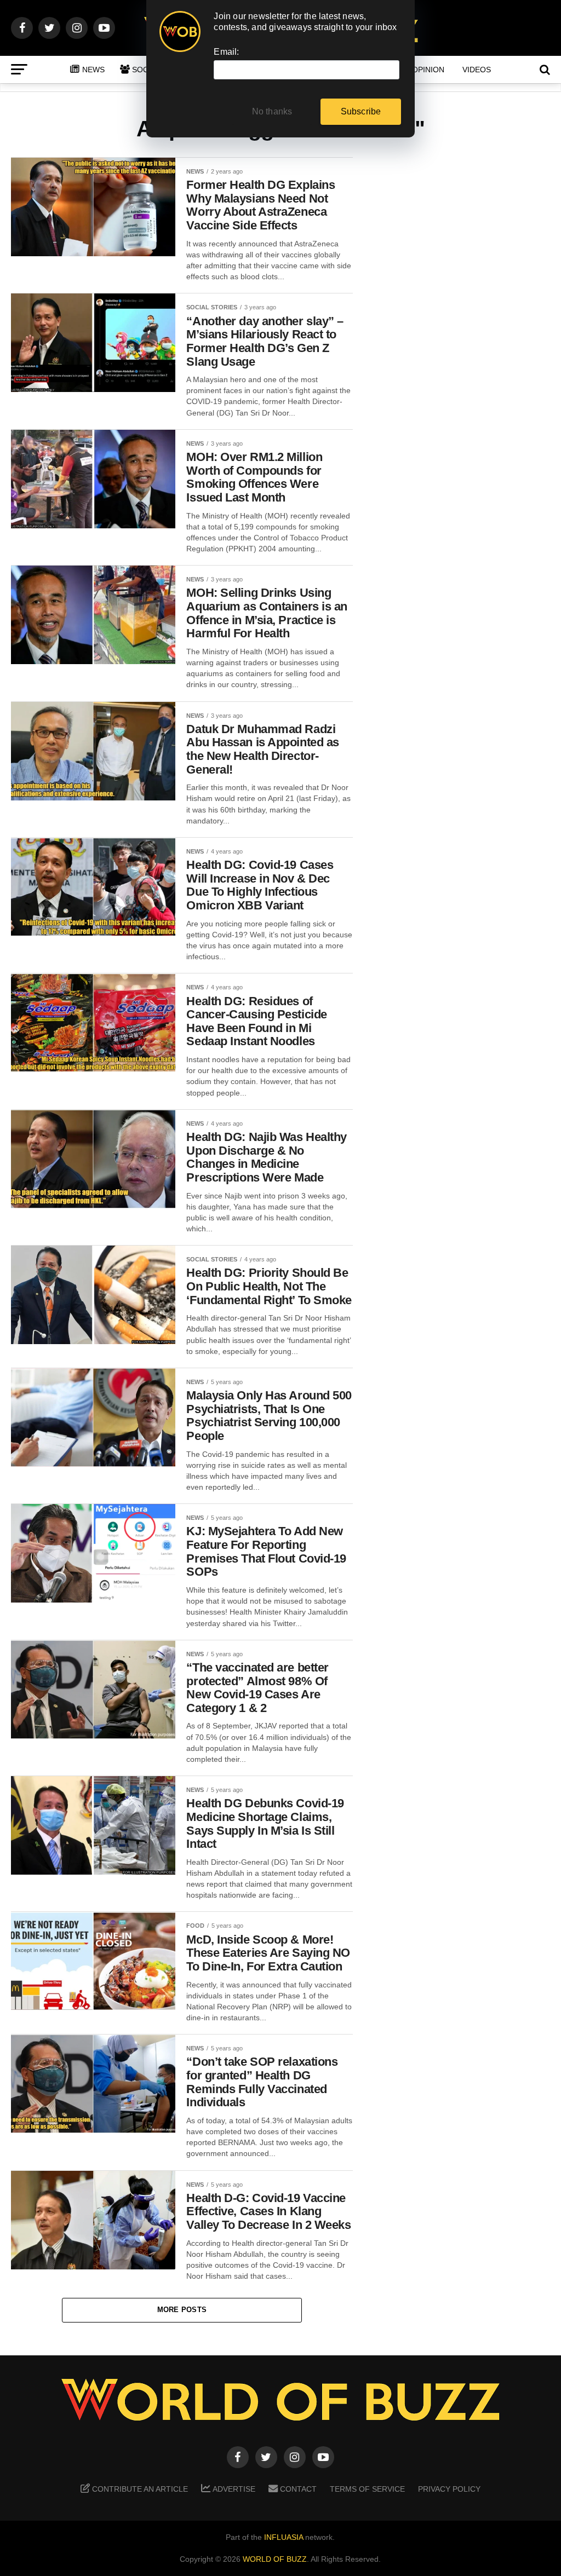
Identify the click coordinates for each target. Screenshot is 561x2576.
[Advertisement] (462, 329)
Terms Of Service (367, 2489)
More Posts (182, 2310)
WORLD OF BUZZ (275, 2559)
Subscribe (361, 111)
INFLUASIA (284, 2537)
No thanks (272, 111)
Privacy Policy (449, 2489)
